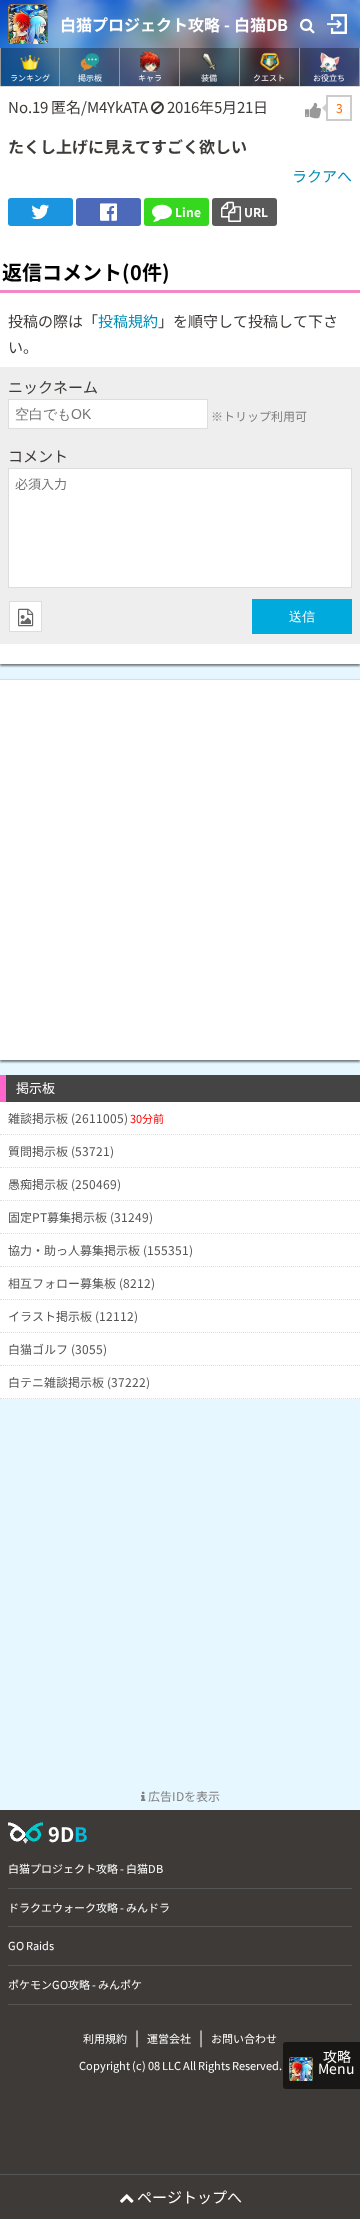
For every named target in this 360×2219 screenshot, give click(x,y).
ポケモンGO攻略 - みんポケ (75, 1984)
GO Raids (31, 1945)
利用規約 (105, 2038)
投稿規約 (128, 320)
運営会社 (169, 2038)
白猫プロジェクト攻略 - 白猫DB (174, 24)
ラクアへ (322, 175)
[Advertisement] (180, 860)
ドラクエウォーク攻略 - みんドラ (89, 1907)
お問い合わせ (244, 2038)
